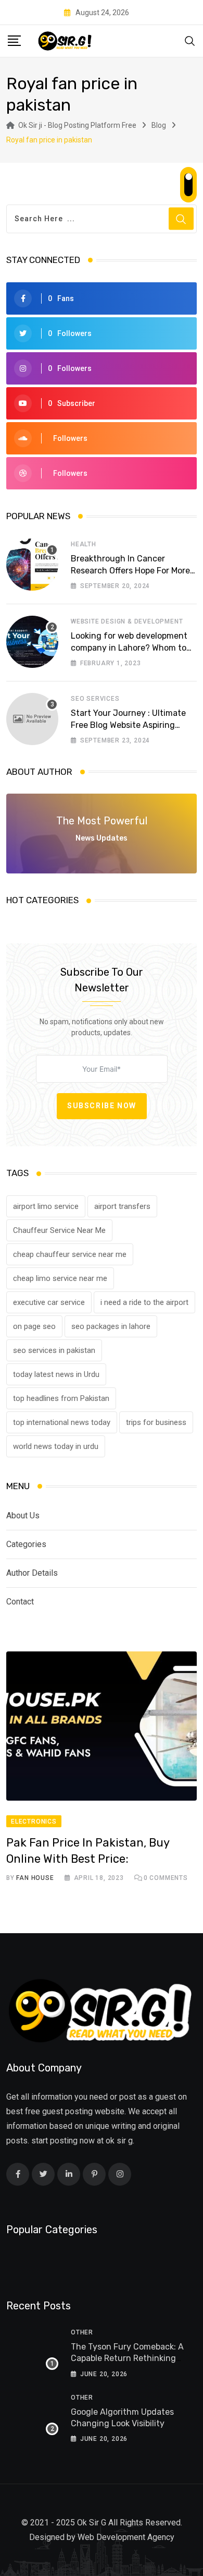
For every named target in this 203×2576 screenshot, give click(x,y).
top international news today (62, 1422)
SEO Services (95, 699)
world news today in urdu (56, 1446)
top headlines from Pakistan (61, 1398)
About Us (23, 1515)
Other (82, 2332)
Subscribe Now (102, 1106)
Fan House (35, 1878)
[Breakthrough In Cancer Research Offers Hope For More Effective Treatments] (32, 565)
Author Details (32, 1573)
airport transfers (122, 1206)
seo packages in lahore (111, 1326)
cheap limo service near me (60, 1278)
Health (84, 544)
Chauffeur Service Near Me (59, 1230)
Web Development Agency (126, 2537)
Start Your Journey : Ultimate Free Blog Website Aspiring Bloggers (128, 725)
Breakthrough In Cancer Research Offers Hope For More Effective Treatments (130, 570)
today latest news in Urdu (56, 1374)
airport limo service (46, 1206)
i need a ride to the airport (144, 1302)
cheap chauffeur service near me (70, 1254)
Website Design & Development (127, 621)
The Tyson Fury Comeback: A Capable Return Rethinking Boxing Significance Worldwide (131, 2358)
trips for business (156, 1422)
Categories (26, 1544)
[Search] (190, 40)
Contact (20, 1602)
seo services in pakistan (54, 1350)
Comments (166, 1878)
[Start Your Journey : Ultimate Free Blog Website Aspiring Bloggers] (32, 719)
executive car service (49, 1302)
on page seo (34, 1326)
